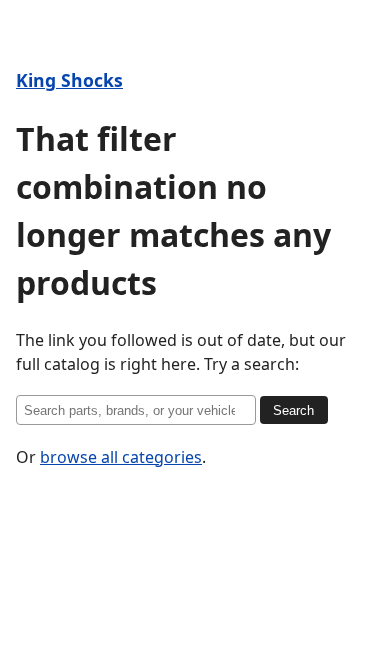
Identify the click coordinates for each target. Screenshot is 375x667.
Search (293, 410)
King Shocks (69, 80)
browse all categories (121, 457)
